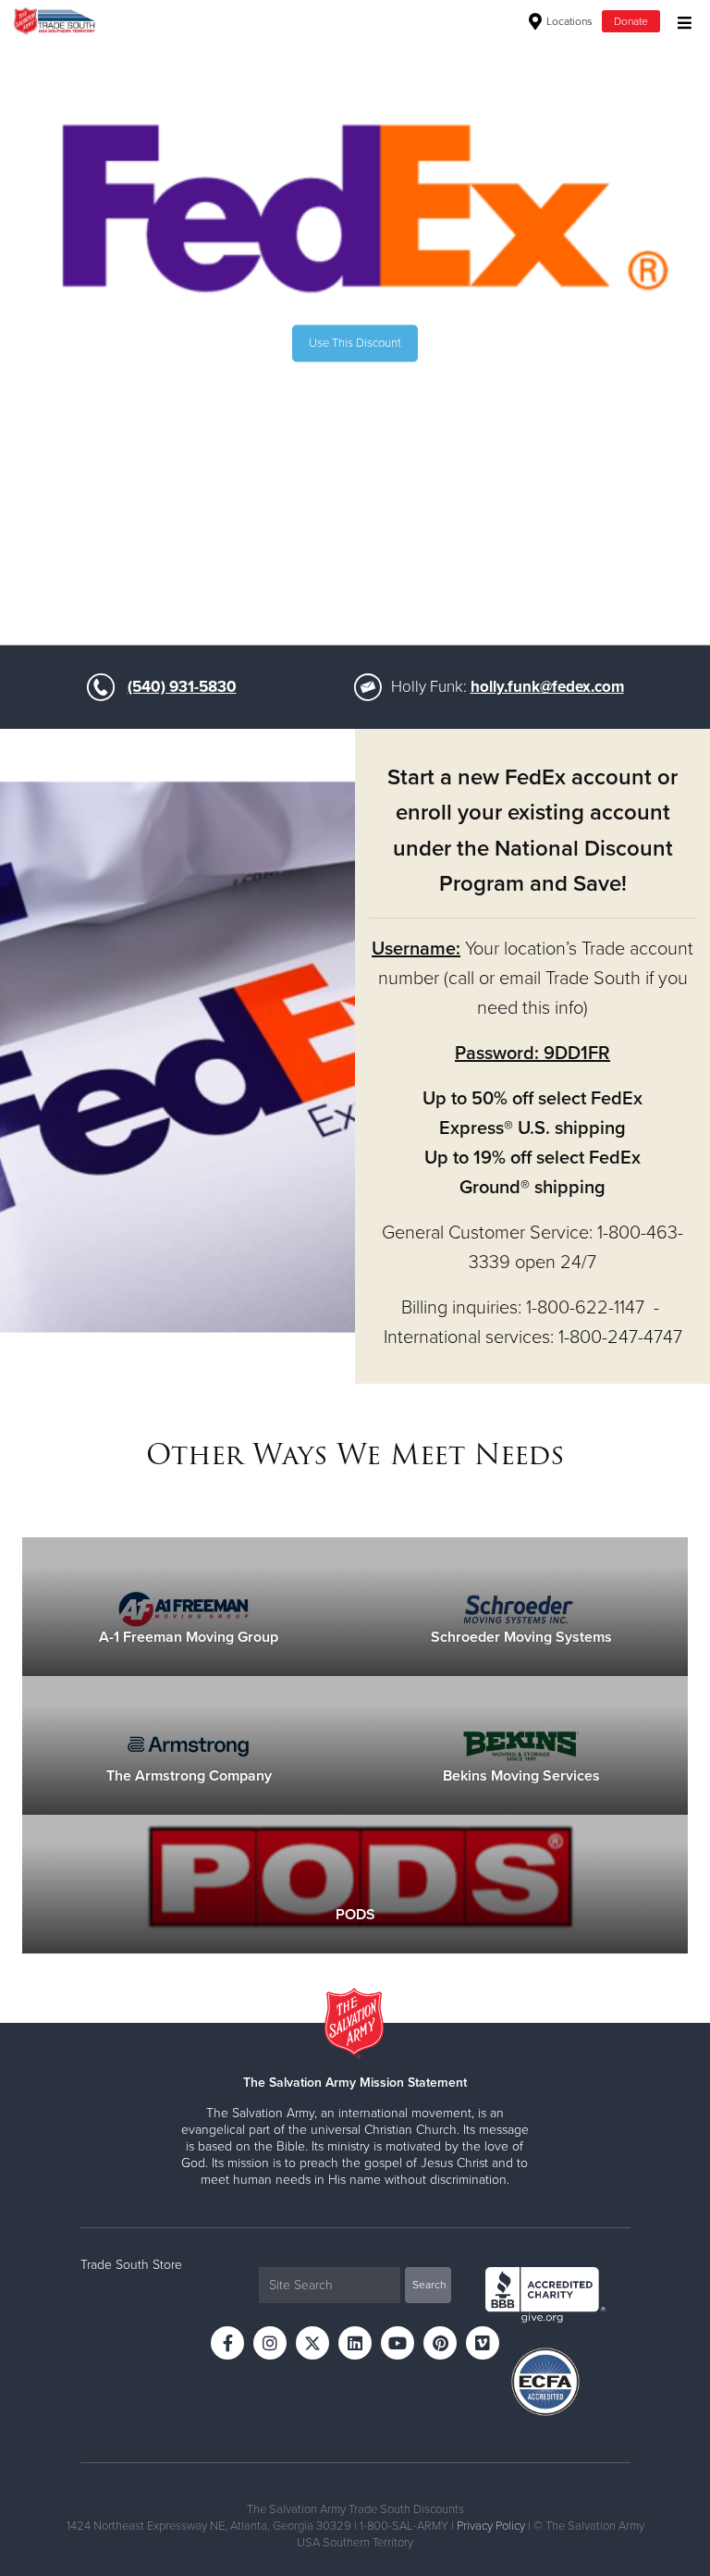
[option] (355, 344)
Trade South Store (131, 2265)
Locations (568, 21)
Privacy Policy (491, 2526)
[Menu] (680, 21)
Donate (631, 21)
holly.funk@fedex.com (547, 687)
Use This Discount (355, 343)
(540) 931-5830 (182, 687)
